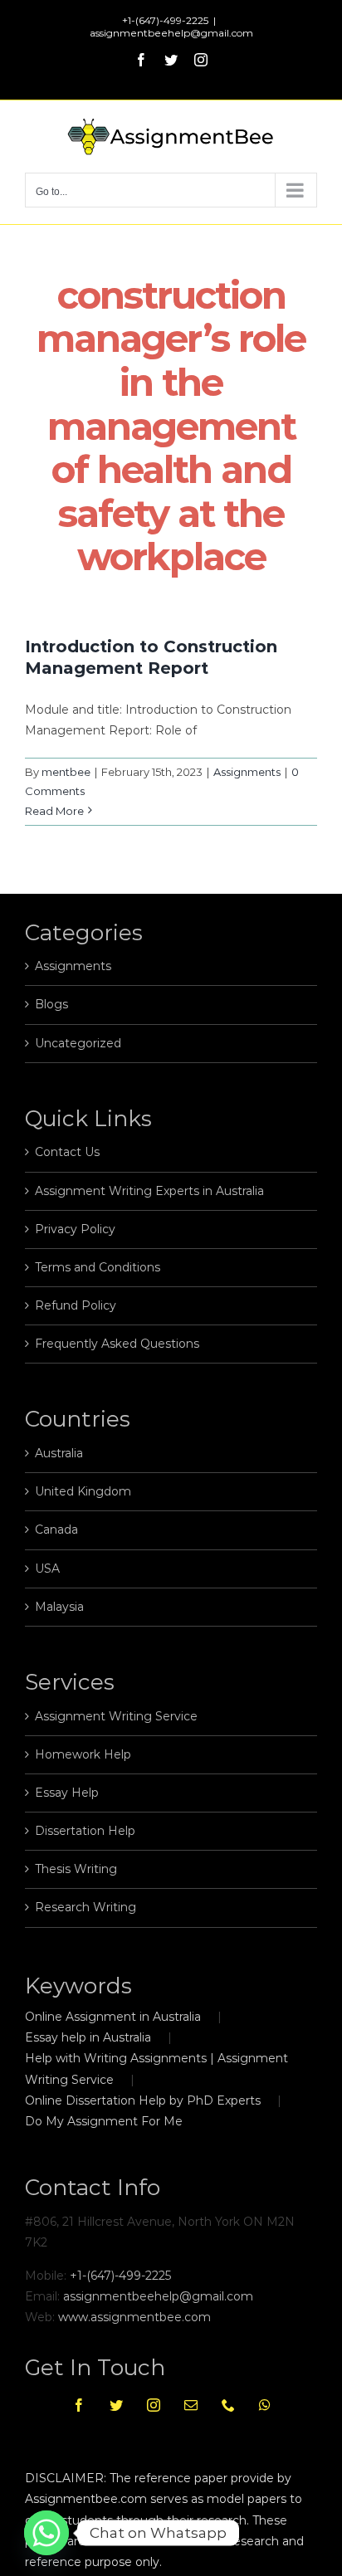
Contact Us (67, 1152)
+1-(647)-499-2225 (120, 2276)
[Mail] (191, 2405)
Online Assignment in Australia (113, 2017)
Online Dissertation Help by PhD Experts (143, 2100)
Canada (56, 1529)
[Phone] (228, 2405)
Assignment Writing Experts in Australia (149, 1191)
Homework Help (83, 1754)
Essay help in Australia (88, 2037)
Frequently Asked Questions (117, 1344)
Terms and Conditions (98, 1267)
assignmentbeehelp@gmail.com (171, 33)
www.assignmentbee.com (134, 2317)
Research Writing (85, 1907)
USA (47, 1569)
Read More (54, 811)
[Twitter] (116, 2405)
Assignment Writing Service (116, 1716)
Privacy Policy (75, 1229)
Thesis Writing (76, 1869)
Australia (59, 1453)
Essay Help (67, 1793)
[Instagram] (154, 2405)
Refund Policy (76, 1305)
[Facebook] (79, 2405)
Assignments (247, 772)
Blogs (51, 1004)
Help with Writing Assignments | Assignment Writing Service (156, 2069)
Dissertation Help (85, 1831)
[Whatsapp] (265, 2405)
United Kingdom (83, 1491)
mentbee (66, 772)
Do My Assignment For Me (104, 2121)
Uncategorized (78, 1043)
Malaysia (59, 1607)
